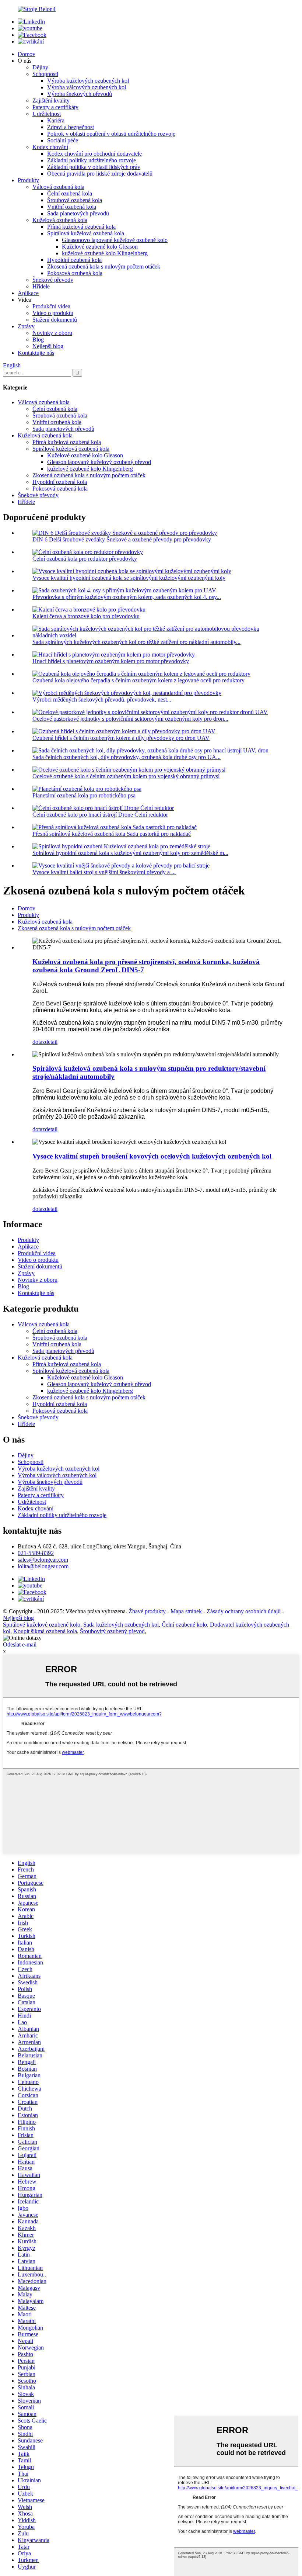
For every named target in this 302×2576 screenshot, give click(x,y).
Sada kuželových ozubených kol (121, 1625)
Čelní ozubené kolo (184, 1625)
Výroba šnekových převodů (80, 94)
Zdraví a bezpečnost (71, 127)
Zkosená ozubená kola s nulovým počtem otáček (104, 266)
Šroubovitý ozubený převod (112, 1631)
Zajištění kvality (51, 101)
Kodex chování (50, 147)
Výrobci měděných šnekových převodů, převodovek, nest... (102, 700)
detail (51, 1042)
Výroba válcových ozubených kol (87, 87)
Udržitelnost (47, 114)
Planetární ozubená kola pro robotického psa (84, 795)
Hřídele (41, 286)
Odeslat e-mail (20, 1644)
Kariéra (56, 120)
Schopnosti (45, 74)
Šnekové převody (53, 280)
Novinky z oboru (52, 333)
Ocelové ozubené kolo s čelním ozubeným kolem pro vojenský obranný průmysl (126, 776)
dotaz (39, 1042)
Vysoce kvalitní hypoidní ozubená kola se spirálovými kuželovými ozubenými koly (129, 578)
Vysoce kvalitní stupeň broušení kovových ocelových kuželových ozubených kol (152, 1156)
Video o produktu (53, 313)
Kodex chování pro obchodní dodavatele (94, 154)
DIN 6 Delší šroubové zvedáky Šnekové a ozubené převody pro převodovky (122, 539)
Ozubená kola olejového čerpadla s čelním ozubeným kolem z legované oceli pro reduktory (138, 680)
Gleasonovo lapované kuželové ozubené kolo (115, 240)
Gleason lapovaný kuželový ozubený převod (99, 462)
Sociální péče (63, 140)
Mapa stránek (186, 1611)
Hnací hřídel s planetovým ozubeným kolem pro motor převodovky (111, 661)
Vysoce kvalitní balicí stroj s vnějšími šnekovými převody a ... (104, 872)
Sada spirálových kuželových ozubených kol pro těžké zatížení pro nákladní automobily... (136, 642)
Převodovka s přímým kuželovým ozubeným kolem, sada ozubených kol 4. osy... (127, 597)
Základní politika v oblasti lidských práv (94, 167)
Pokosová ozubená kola (75, 273)
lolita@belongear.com (43, 1566)
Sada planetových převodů (78, 213)
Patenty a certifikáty (55, 107)
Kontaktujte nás (36, 353)
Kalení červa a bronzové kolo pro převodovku (86, 616)
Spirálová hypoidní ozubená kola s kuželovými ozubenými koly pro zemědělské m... (130, 853)
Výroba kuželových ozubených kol (88, 81)
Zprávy (26, 326)
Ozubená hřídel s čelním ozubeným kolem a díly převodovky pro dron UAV (121, 738)
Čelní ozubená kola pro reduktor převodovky (85, 559)
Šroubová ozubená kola (75, 200)
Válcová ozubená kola (58, 187)
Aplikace (28, 293)
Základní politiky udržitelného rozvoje (92, 160)
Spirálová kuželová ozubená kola (86, 233)
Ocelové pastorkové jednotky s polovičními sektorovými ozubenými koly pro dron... (130, 719)
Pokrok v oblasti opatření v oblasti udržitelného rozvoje (111, 134)
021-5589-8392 (36, 1553)
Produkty (28, 180)
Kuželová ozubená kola (60, 220)
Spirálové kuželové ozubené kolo (42, 1625)
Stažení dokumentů (55, 320)
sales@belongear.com (43, 1560)
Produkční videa (51, 306)
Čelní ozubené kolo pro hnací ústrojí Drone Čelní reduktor (100, 815)
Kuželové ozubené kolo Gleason (100, 247)
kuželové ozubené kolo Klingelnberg (105, 253)
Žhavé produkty (147, 1611)
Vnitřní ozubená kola (72, 207)
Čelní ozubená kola (70, 193)
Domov (27, 54)
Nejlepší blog (48, 346)
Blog (38, 340)
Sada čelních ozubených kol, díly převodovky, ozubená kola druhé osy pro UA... (127, 757)
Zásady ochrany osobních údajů (244, 1611)
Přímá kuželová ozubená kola (81, 227)
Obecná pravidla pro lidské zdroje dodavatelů (100, 174)
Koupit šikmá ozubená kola (45, 1631)
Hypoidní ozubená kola (74, 260)
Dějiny (40, 67)
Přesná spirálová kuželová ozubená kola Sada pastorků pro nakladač (112, 834)
